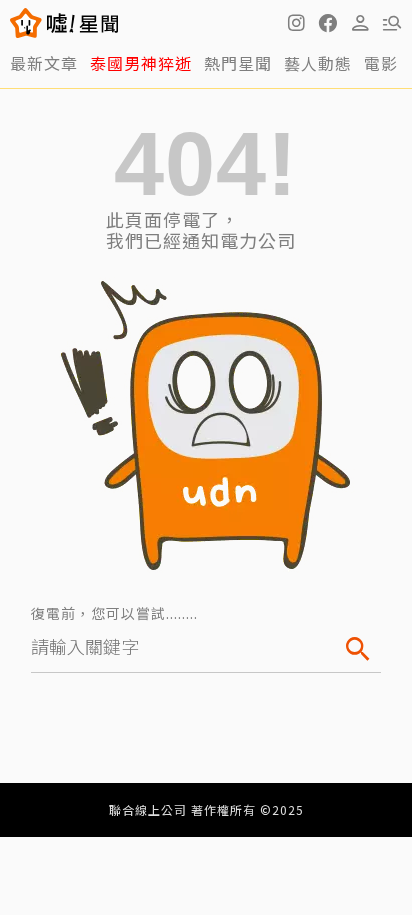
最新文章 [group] (44, 63)
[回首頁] (82, 23)
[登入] (360, 23)
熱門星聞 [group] (238, 63)
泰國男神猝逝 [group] (141, 63)
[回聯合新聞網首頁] (26, 23)
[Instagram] (296, 23)
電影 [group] (381, 63)
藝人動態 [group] (318, 63)
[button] (328, 23)
